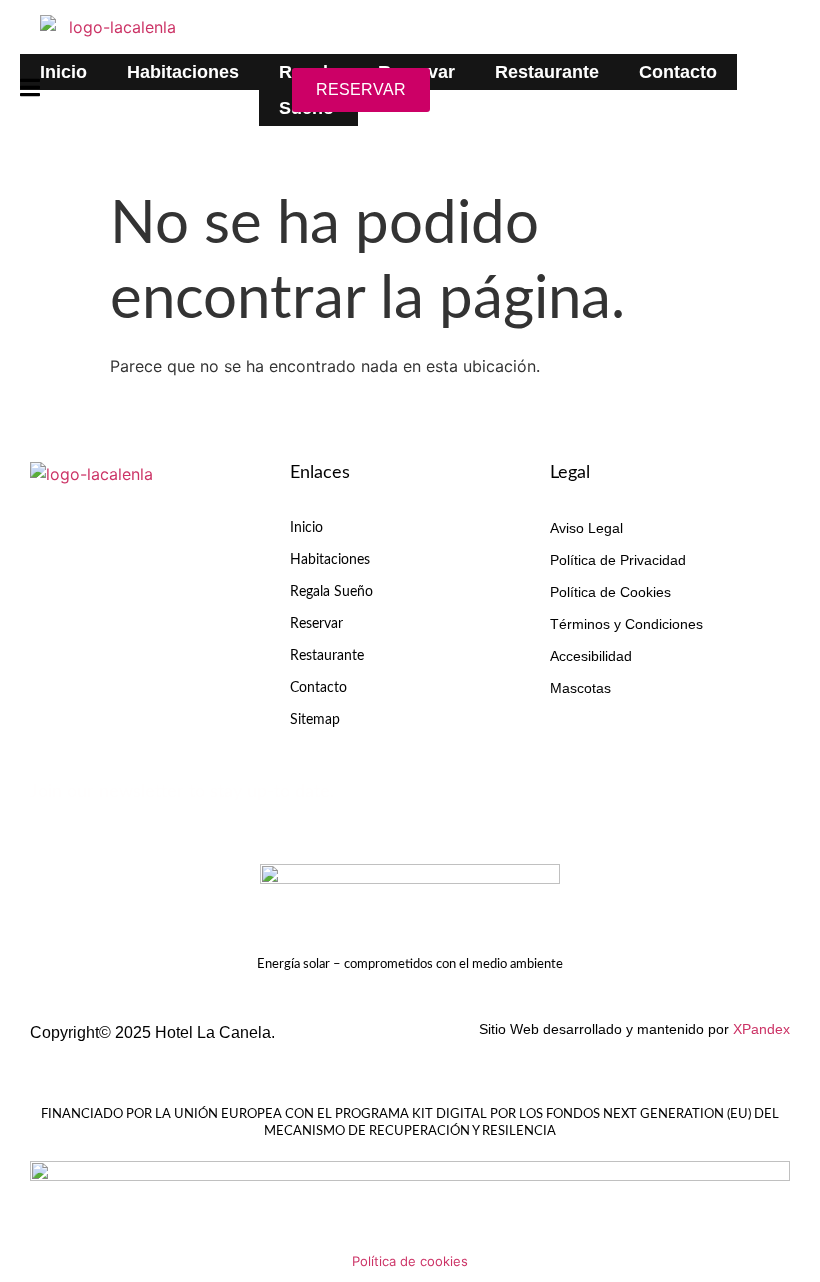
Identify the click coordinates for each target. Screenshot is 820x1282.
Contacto (678, 72)
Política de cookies (410, 1261)
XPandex (761, 1029)
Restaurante (547, 72)
